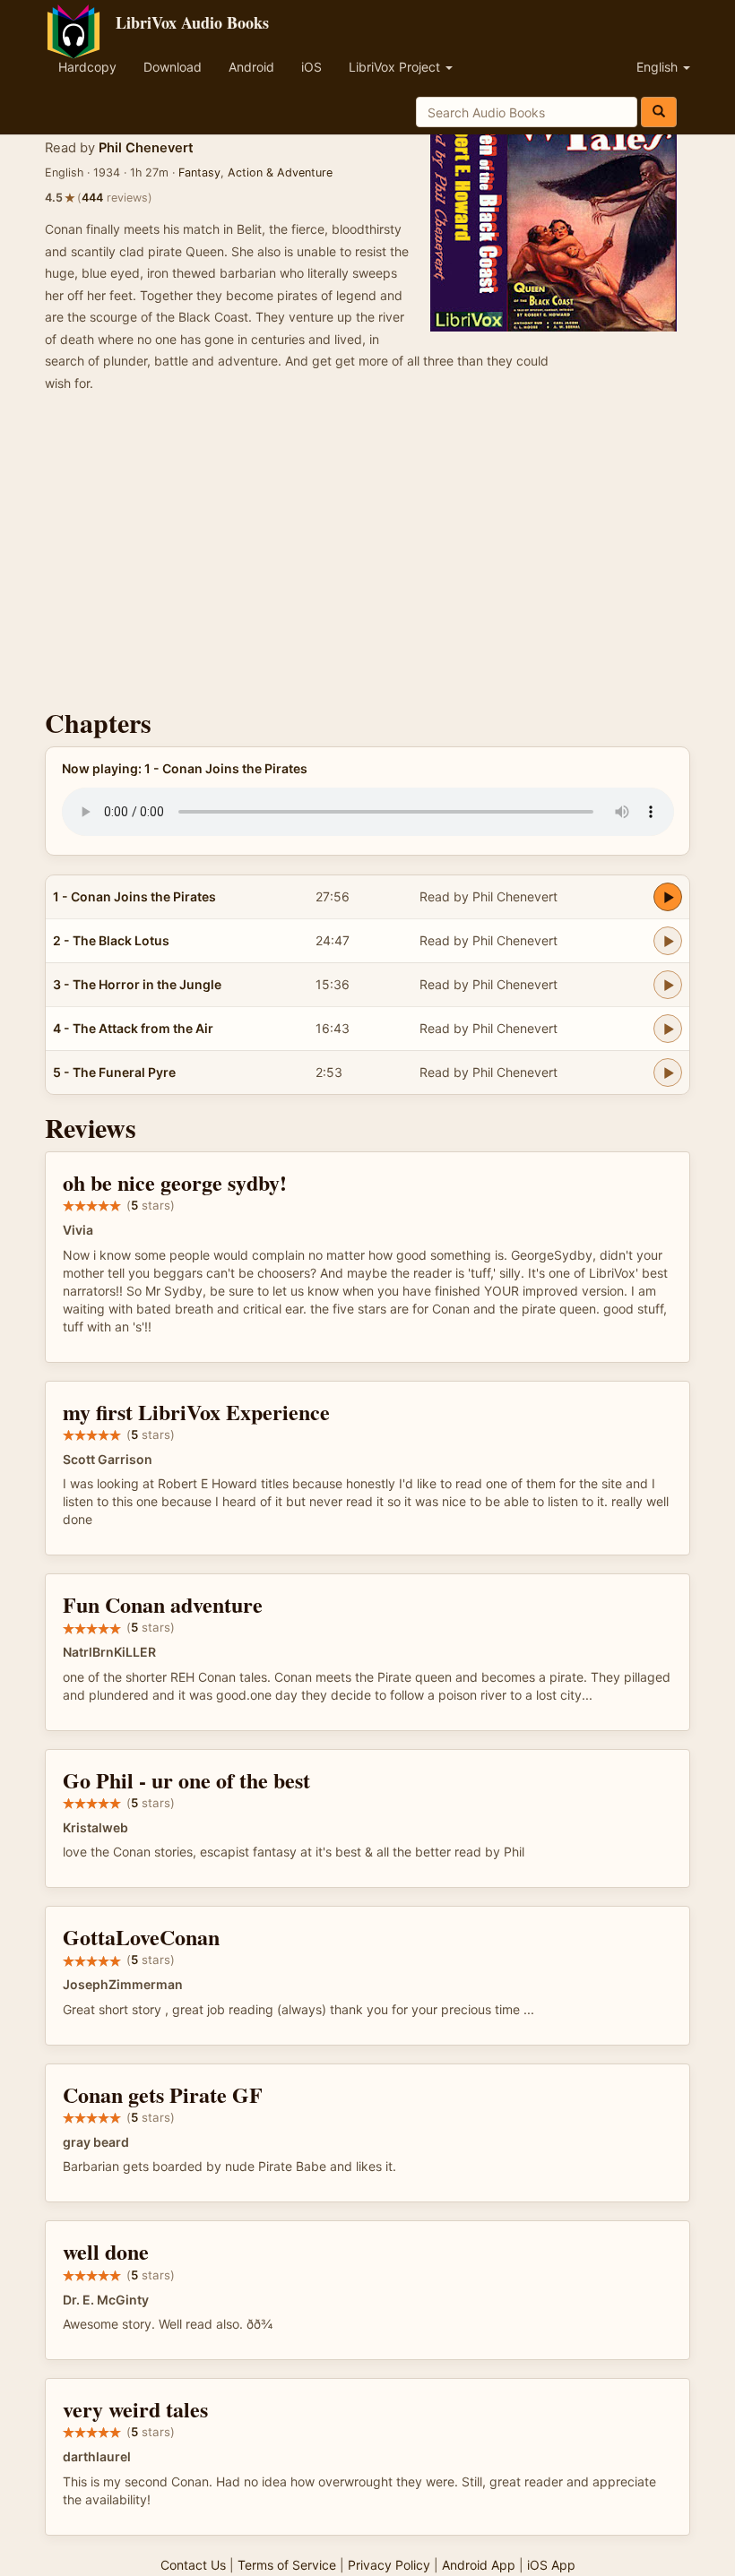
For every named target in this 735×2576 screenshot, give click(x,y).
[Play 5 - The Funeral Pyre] (668, 1073)
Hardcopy (87, 67)
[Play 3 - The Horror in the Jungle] (668, 985)
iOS (311, 67)
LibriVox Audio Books (192, 22)
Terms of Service (287, 2565)
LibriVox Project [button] (396, 67)
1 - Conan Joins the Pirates (134, 896)
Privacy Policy (389, 2565)
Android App (479, 2565)
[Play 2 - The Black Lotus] (668, 941)
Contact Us (193, 2565)
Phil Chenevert (146, 148)
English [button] (659, 67)
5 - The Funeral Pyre (114, 1072)
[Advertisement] (367, 556)
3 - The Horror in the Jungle (137, 984)
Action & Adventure (280, 172)
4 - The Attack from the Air (133, 1028)
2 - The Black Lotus (111, 940)
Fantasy (199, 172)
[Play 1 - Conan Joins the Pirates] (668, 897)
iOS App (551, 2565)
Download (173, 67)
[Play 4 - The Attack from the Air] (668, 1029)
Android (251, 67)
